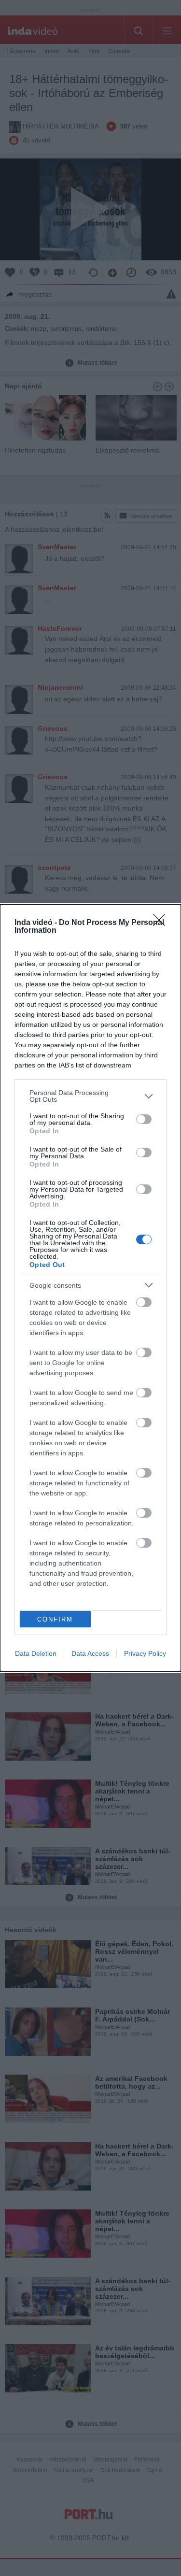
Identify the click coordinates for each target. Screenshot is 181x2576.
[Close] (162, 923)
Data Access (90, 1653)
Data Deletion (36, 1653)
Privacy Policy (145, 1653)
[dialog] (90, 1288)
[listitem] (90, 1096)
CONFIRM (55, 1619)
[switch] (144, 1119)
